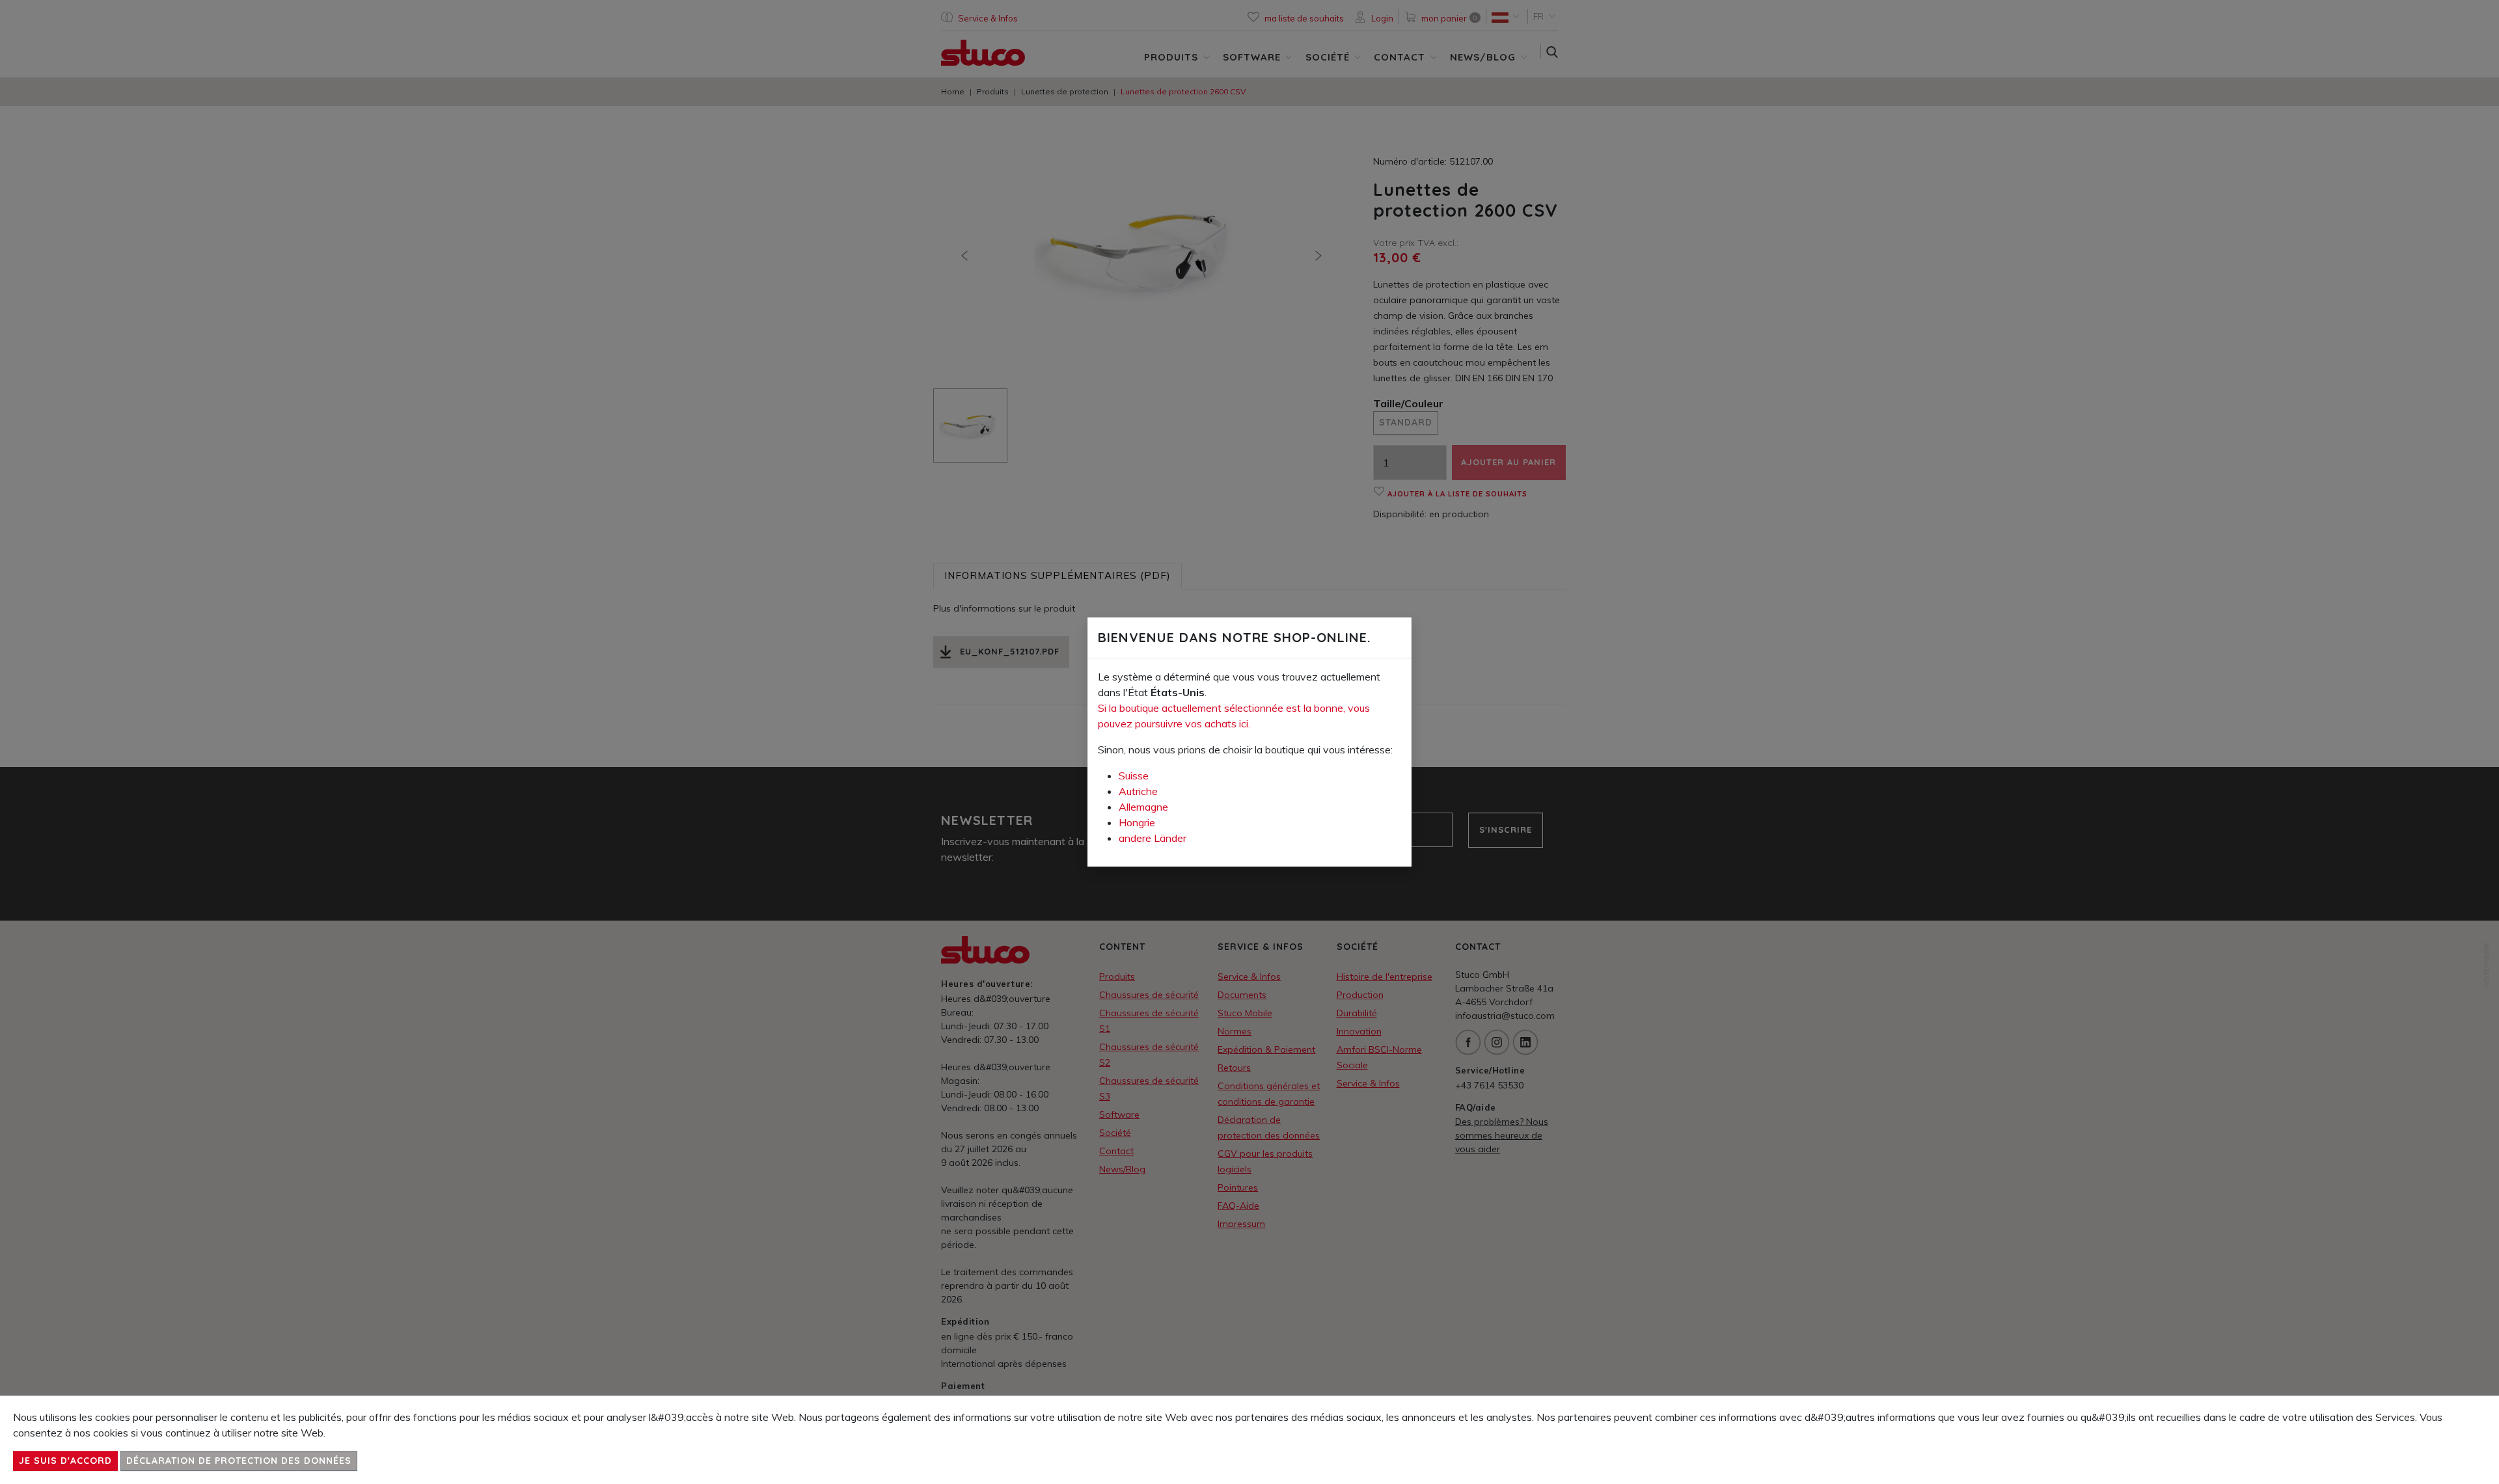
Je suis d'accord (65, 1461)
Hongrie (1137, 822)
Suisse (1134, 776)
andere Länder (1153, 838)
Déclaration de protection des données (239, 1461)
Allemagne (1143, 807)
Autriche (1138, 791)
